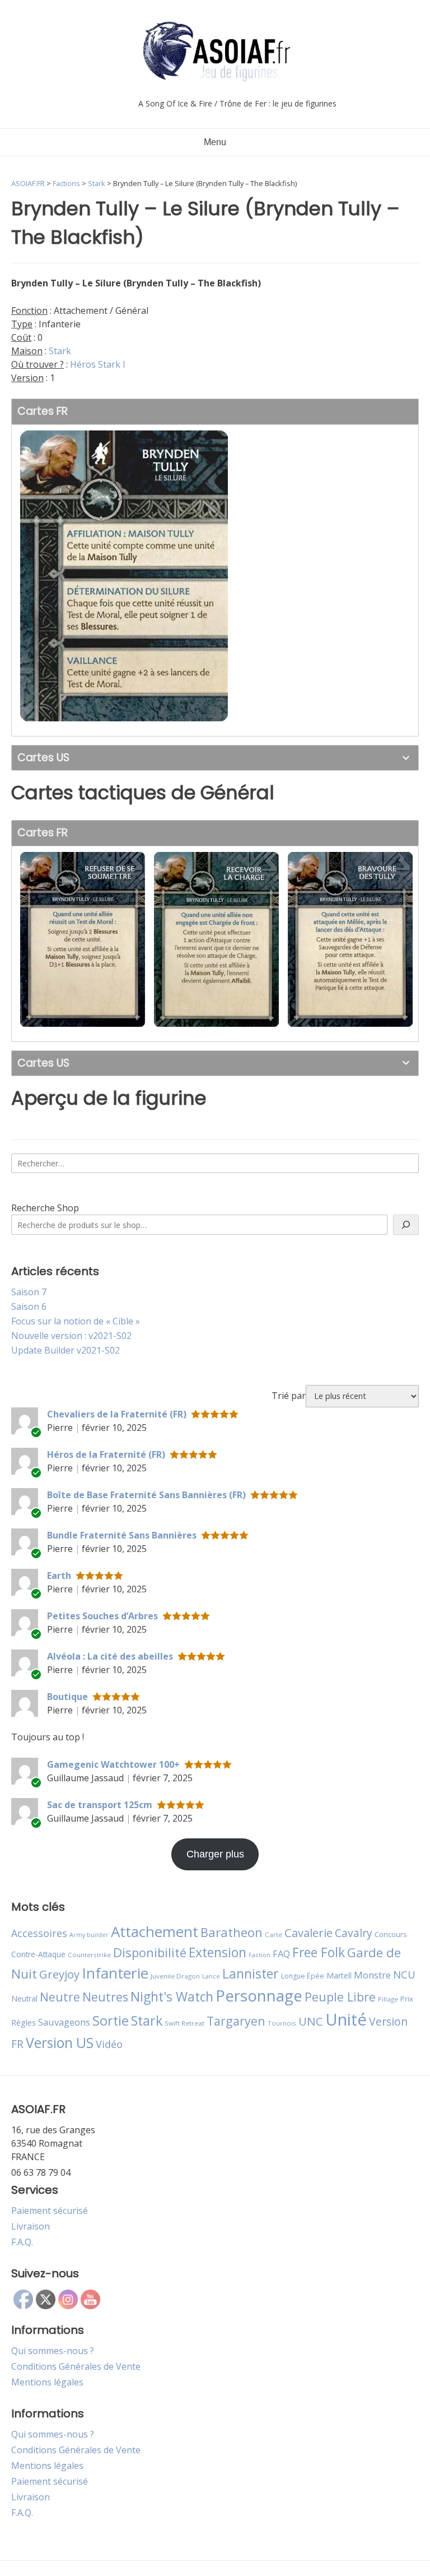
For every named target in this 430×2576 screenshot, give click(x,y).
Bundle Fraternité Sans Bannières (122, 1535)
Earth (59, 1576)
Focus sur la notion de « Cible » (76, 1321)
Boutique (67, 1697)
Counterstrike (89, 1955)
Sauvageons (64, 2022)
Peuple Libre (340, 1997)
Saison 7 (29, 1292)
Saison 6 (29, 1306)
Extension (218, 1952)
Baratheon (232, 1932)
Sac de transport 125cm (100, 1805)
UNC (311, 2021)
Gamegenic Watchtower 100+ (113, 1764)
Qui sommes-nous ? (53, 2351)
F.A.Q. (22, 2242)
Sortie (111, 2021)
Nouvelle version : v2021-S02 (71, 1336)
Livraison (31, 2226)
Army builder (89, 1935)
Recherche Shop (45, 1208)
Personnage (259, 1995)
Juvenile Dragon (175, 1976)
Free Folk (319, 1952)
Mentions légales (47, 2382)
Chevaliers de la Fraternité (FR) (117, 1414)
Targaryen (236, 2021)
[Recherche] (406, 1225)
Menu (215, 142)
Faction (260, 1955)
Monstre (372, 1975)
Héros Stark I (98, 364)
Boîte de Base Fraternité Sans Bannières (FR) (146, 1495)
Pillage (388, 1999)
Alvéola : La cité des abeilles (110, 1656)
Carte (274, 1935)
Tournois (282, 2023)
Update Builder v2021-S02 (66, 1350)
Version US (60, 2043)
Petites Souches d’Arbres (102, 1616)
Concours (391, 1934)
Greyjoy (59, 1974)
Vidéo (109, 2044)
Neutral (24, 1998)
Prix (407, 1999)
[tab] (215, 412)
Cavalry (354, 1933)
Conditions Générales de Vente (76, 2366)
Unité (346, 2019)
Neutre (60, 1997)
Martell (339, 1975)
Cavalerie (309, 1933)
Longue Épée (303, 1976)
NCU (404, 1974)
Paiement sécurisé (50, 2211)
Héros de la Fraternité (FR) (106, 1454)
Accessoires (39, 1933)
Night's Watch (172, 1997)
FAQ (281, 1954)
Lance (211, 1976)
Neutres (105, 1997)
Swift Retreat (184, 2023)
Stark (60, 351)
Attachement (155, 1931)
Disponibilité (150, 1952)
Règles (24, 2023)
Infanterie (115, 1973)
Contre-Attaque (38, 1954)
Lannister (251, 1973)
